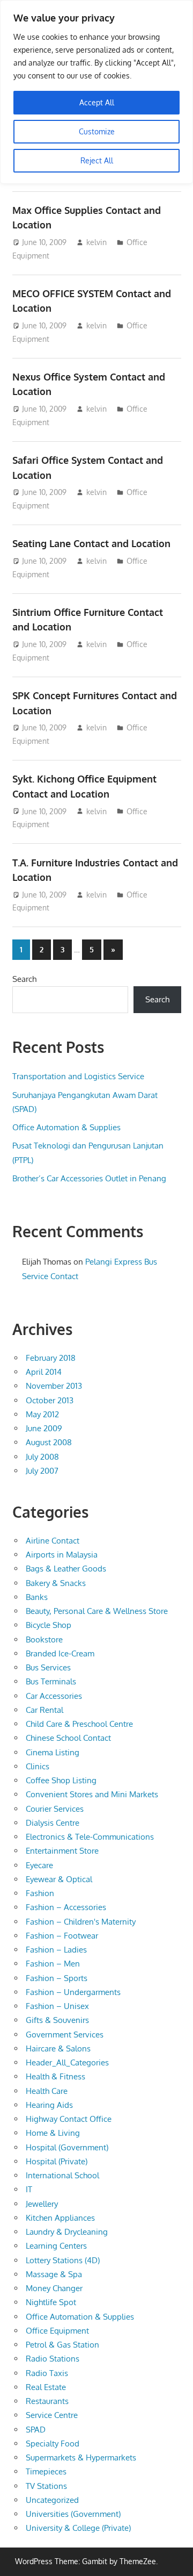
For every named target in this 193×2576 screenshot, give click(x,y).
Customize (97, 131)
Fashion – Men (53, 1964)
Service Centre (52, 2415)
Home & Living (53, 2133)
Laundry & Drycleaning (67, 2232)
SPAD (36, 2430)
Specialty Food (53, 2444)
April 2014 (44, 1372)
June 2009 (44, 1428)
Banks (37, 1597)
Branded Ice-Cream (60, 1653)
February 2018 (51, 1358)
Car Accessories (54, 1696)
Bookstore (44, 1639)
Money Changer (54, 2288)
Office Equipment (57, 2331)
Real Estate (46, 2387)
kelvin (96, 242)
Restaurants (47, 2401)
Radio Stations (53, 2359)
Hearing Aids (49, 2105)
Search (24, 979)
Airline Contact (53, 1541)
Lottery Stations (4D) (63, 2260)
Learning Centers (56, 2246)
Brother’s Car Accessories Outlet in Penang (89, 1178)
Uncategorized (52, 2500)
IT (29, 2189)
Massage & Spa (54, 2274)
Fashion (40, 1893)
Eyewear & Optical (59, 1879)
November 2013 (54, 1386)
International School (62, 2175)
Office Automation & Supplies (66, 1127)
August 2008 (49, 1442)
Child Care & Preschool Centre (79, 1724)
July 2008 (42, 1457)
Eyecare (39, 1865)
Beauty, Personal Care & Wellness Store (97, 1611)
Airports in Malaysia (62, 1555)
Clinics (38, 1766)
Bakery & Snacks (56, 1583)
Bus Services (48, 1667)
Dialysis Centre (53, 1823)
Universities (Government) (73, 2514)
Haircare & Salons (58, 2048)
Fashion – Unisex (57, 2006)
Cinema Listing (53, 1752)
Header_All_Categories (67, 2062)
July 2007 (42, 1471)
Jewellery (42, 2204)
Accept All (97, 102)
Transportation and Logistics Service (78, 1076)
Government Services (65, 2035)
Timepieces (46, 2471)
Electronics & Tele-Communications (90, 1837)
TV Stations (46, 2486)
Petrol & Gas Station (62, 2345)
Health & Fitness (55, 2076)
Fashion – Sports (57, 1978)
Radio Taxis (47, 2373)
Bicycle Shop (49, 1625)
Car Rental (44, 1710)
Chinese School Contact (68, 1738)
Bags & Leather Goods (66, 1569)
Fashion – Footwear (62, 1936)
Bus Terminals (51, 1681)
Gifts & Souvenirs (57, 2020)
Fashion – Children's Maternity (81, 1922)
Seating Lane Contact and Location (91, 543)
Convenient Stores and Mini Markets (92, 1794)
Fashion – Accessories (66, 1907)
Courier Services (55, 1809)
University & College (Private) (78, 2528)
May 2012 (42, 1414)
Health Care (47, 2091)
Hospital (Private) (57, 2161)
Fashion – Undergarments (73, 1992)
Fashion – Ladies (56, 1950)
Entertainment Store (62, 1851)
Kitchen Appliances (60, 2218)
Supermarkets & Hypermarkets (81, 2457)
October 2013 (50, 1400)
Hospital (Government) (67, 2147)
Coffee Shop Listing (61, 1780)
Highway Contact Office (69, 2119)
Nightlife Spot (51, 2302)
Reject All (97, 160)
